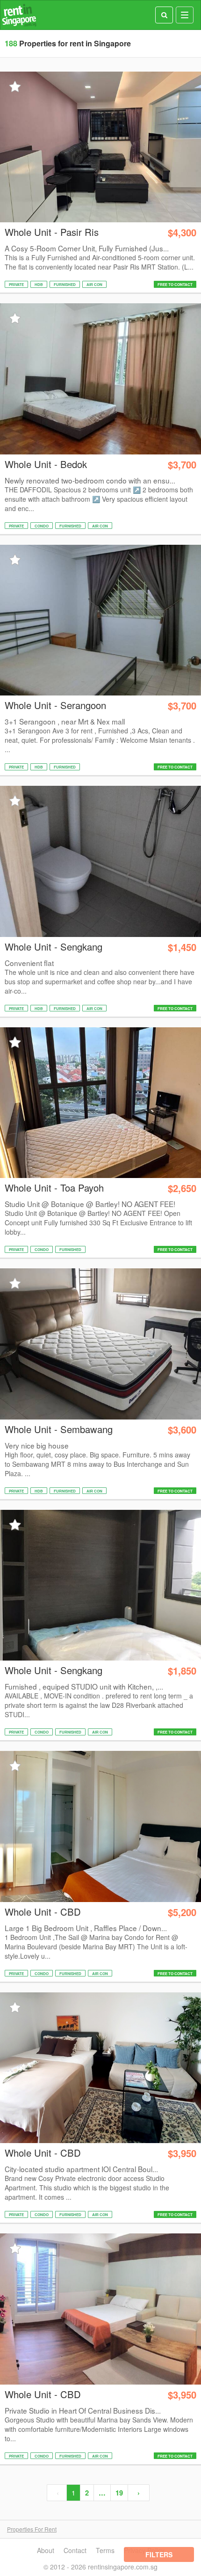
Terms (105, 2550)
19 (119, 2493)
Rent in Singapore (19, 15)
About (46, 2550)
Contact (75, 2550)
